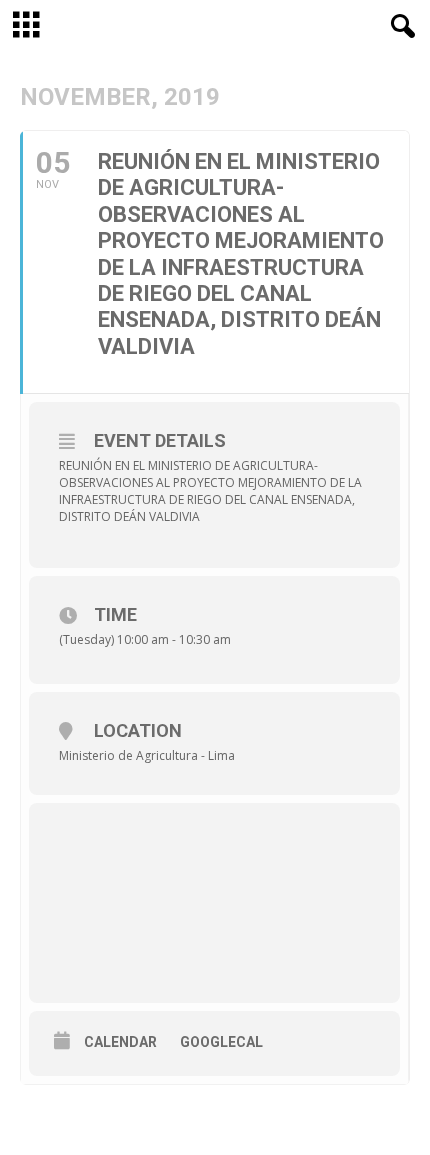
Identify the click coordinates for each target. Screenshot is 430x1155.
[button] (399, 27)
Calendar (120, 1042)
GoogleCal (221, 1042)
